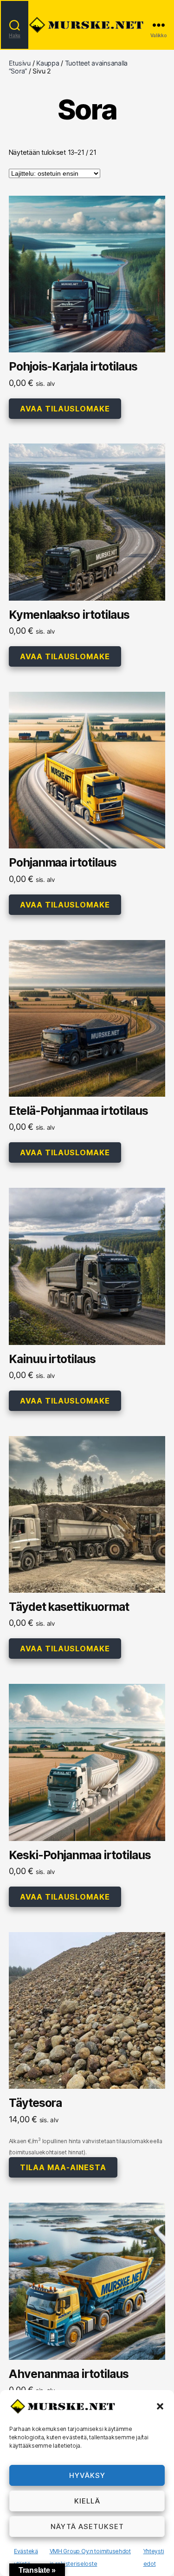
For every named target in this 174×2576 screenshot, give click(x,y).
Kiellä (87, 2501)
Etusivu (20, 63)
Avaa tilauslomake (65, 409)
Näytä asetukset (87, 2526)
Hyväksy (87, 2475)
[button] (160, 2406)
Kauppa (48, 63)
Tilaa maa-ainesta (63, 2167)
